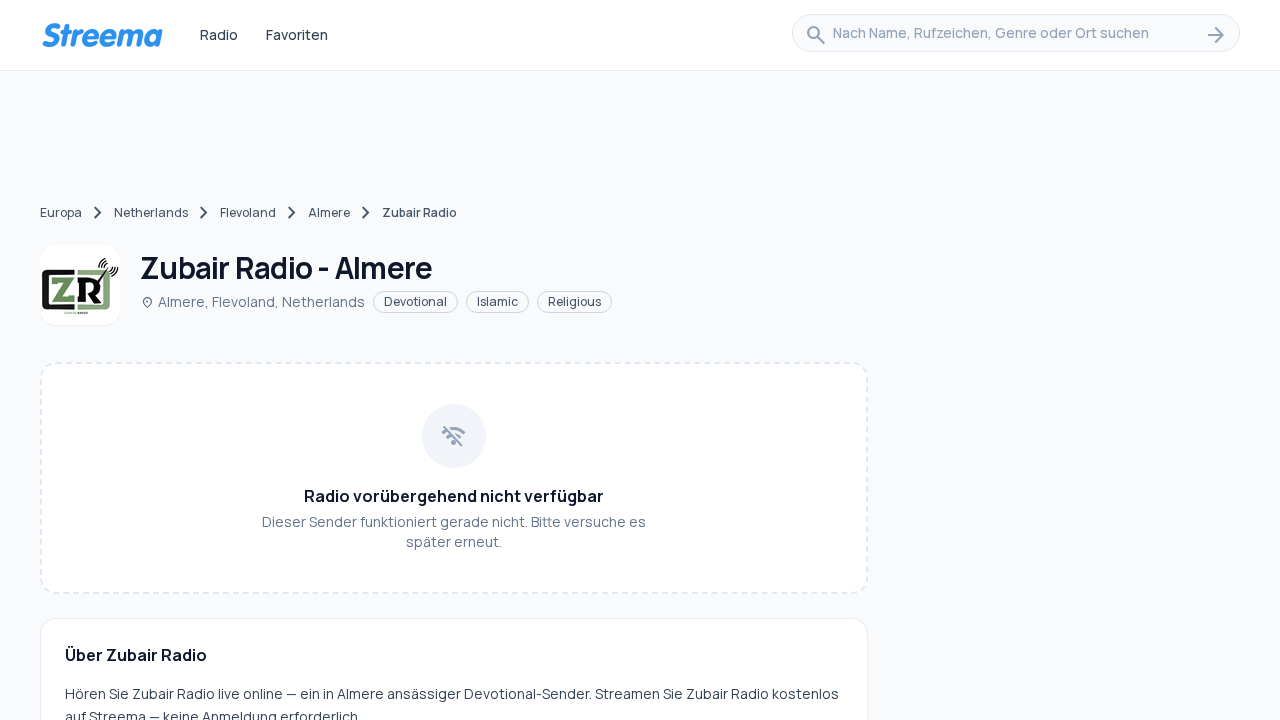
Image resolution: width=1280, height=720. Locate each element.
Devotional (415, 301)
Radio (219, 34)
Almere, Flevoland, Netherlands (252, 301)
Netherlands (151, 212)
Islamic (497, 301)
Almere (329, 212)
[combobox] (1016, 35)
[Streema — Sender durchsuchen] (102, 35)
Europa (61, 212)
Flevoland (248, 212)
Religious (574, 301)
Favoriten (297, 34)
